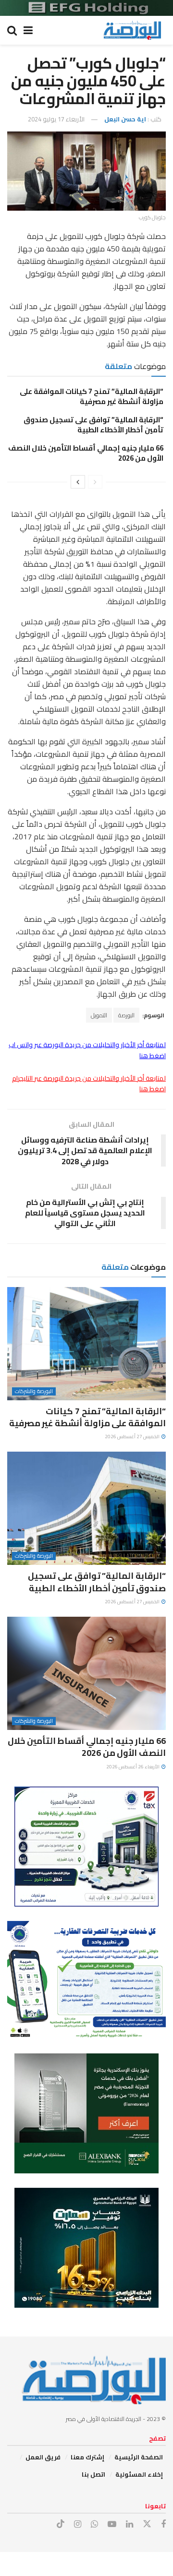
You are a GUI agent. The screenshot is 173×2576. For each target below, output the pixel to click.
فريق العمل (43, 2457)
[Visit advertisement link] (86, 8)
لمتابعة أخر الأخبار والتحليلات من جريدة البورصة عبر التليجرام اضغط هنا (89, 1084)
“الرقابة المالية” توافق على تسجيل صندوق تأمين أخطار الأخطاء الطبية (93, 425)
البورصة (126, 1015)
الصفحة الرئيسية (139, 2457)
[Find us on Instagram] (78, 2524)
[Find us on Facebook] (163, 2524)
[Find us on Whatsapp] (94, 2524)
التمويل (99, 1015)
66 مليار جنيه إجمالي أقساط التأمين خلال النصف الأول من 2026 (86, 453)
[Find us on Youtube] (112, 2524)
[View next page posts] (78, 482)
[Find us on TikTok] (61, 2524)
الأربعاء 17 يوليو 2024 (56, 119)
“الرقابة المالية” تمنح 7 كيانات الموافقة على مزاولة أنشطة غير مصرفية (92, 396)
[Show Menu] (28, 30)
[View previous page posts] (95, 482)
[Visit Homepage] (132, 30)
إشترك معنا (87, 2457)
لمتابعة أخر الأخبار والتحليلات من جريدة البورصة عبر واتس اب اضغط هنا (87, 1050)
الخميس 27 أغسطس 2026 (133, 1437)
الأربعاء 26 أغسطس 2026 (133, 1767)
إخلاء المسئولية (139, 2474)
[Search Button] (12, 30)
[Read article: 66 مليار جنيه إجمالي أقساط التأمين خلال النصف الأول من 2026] (86, 1673)
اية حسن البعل (125, 119)
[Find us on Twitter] (147, 2524)
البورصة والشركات (34, 1391)
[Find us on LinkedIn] (130, 2524)
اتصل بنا (93, 2474)
